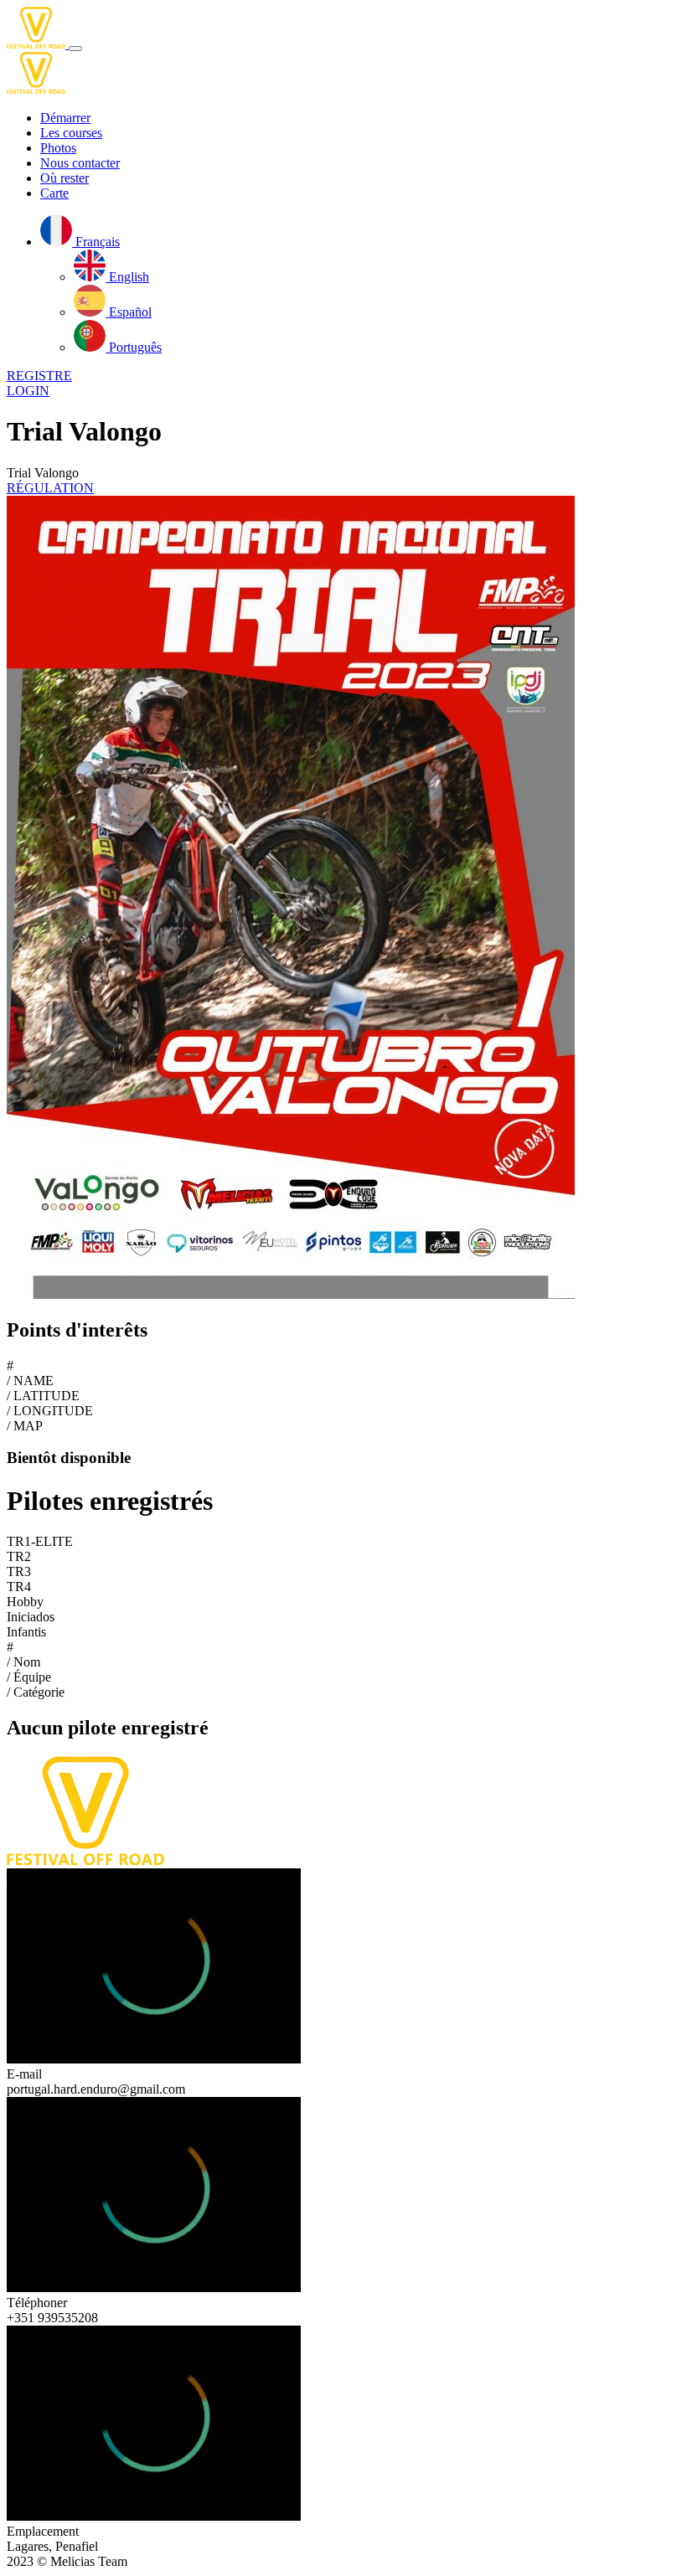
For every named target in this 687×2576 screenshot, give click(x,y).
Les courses (71, 133)
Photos (58, 148)
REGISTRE (39, 376)
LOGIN (28, 391)
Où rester (65, 178)
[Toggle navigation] (75, 49)
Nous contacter (80, 163)
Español (129, 312)
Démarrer (65, 118)
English (127, 277)
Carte (54, 193)
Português (134, 347)
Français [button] (96, 242)
